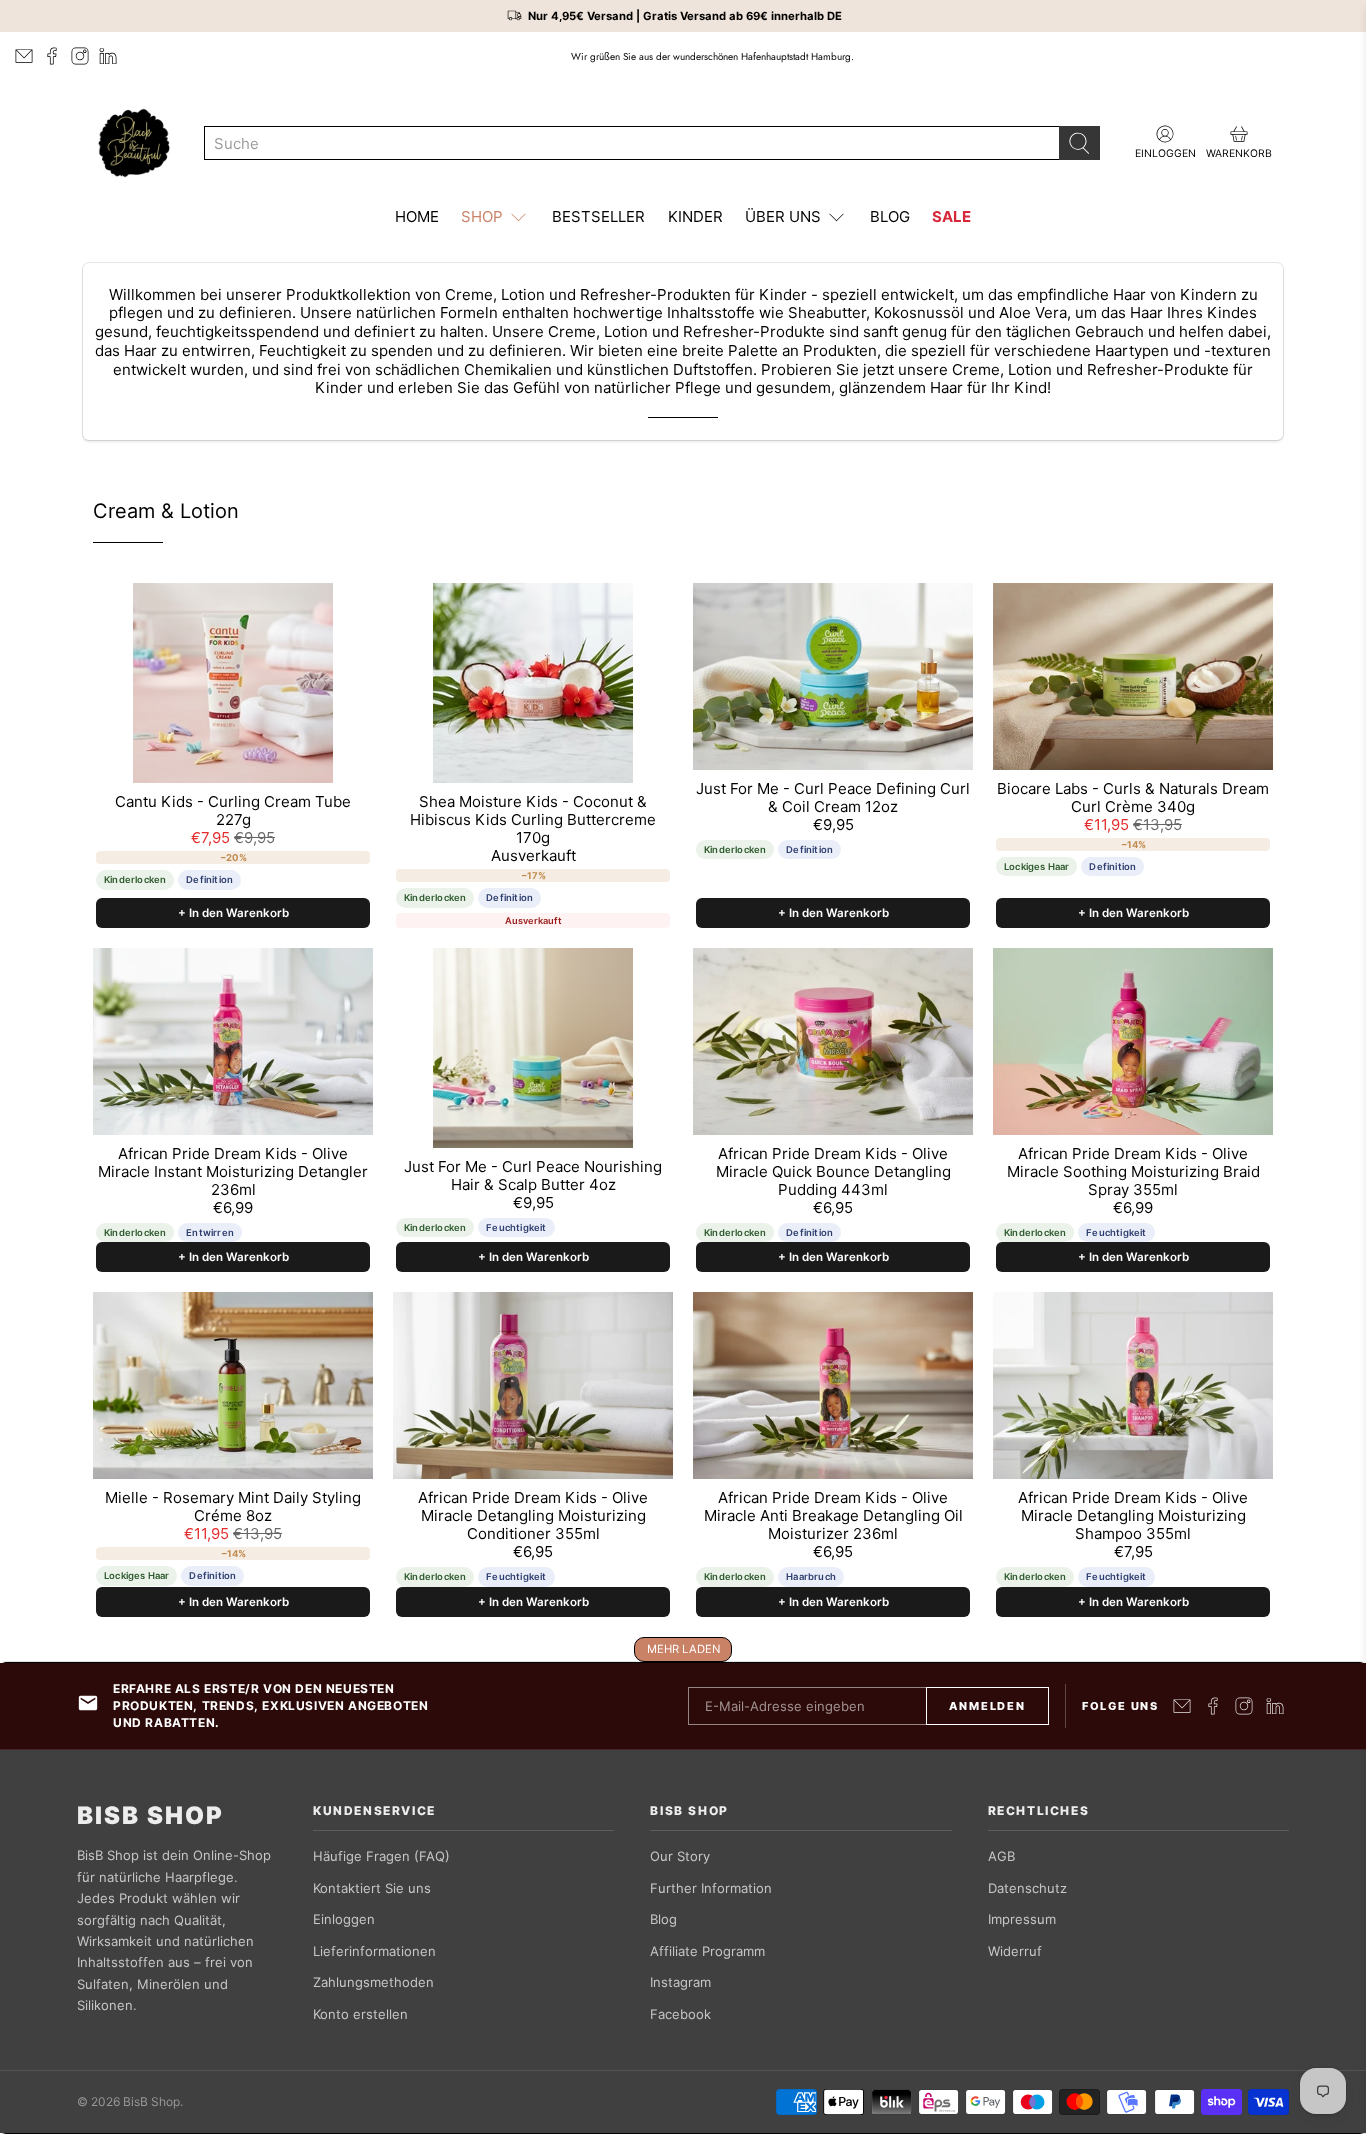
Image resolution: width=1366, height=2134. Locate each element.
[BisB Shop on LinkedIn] (108, 56)
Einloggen (344, 1919)
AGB (1001, 1856)
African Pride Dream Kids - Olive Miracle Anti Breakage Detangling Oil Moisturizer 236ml (833, 1516)
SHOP (482, 216)
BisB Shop (150, 1816)
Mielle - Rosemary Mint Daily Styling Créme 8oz (233, 1507)
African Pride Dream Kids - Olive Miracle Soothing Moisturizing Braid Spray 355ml (1133, 1172)
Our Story (680, 1856)
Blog (663, 1919)
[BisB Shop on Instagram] (80, 56)
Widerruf (1015, 1951)
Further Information (711, 1888)
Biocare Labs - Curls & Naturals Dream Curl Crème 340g (1133, 798)
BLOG (890, 216)
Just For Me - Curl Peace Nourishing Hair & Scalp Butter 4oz (533, 1176)
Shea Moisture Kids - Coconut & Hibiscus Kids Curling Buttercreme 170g (533, 820)
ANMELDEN (987, 1706)
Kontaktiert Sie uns (372, 1888)
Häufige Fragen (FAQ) (381, 1856)
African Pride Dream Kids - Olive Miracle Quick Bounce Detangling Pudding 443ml (833, 1172)
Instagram (680, 1982)
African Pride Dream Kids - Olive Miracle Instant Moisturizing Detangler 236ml (233, 1172)
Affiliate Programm (707, 1951)
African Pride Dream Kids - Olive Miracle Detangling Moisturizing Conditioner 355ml (533, 1516)
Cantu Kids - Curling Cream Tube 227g (233, 811)
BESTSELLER (598, 216)
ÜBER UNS (783, 216)
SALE (951, 216)
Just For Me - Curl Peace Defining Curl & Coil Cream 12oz (833, 798)
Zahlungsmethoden (373, 1982)
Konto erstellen (360, 2014)
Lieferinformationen (374, 1951)
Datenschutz (1027, 1888)
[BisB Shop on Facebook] (52, 56)
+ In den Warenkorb (233, 913)
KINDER (695, 216)
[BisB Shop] (134, 143)
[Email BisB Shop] (24, 56)
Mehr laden (683, 1649)
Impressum (1022, 1919)
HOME (417, 216)
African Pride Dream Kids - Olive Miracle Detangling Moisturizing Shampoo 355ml (1133, 1516)
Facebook (680, 2014)
